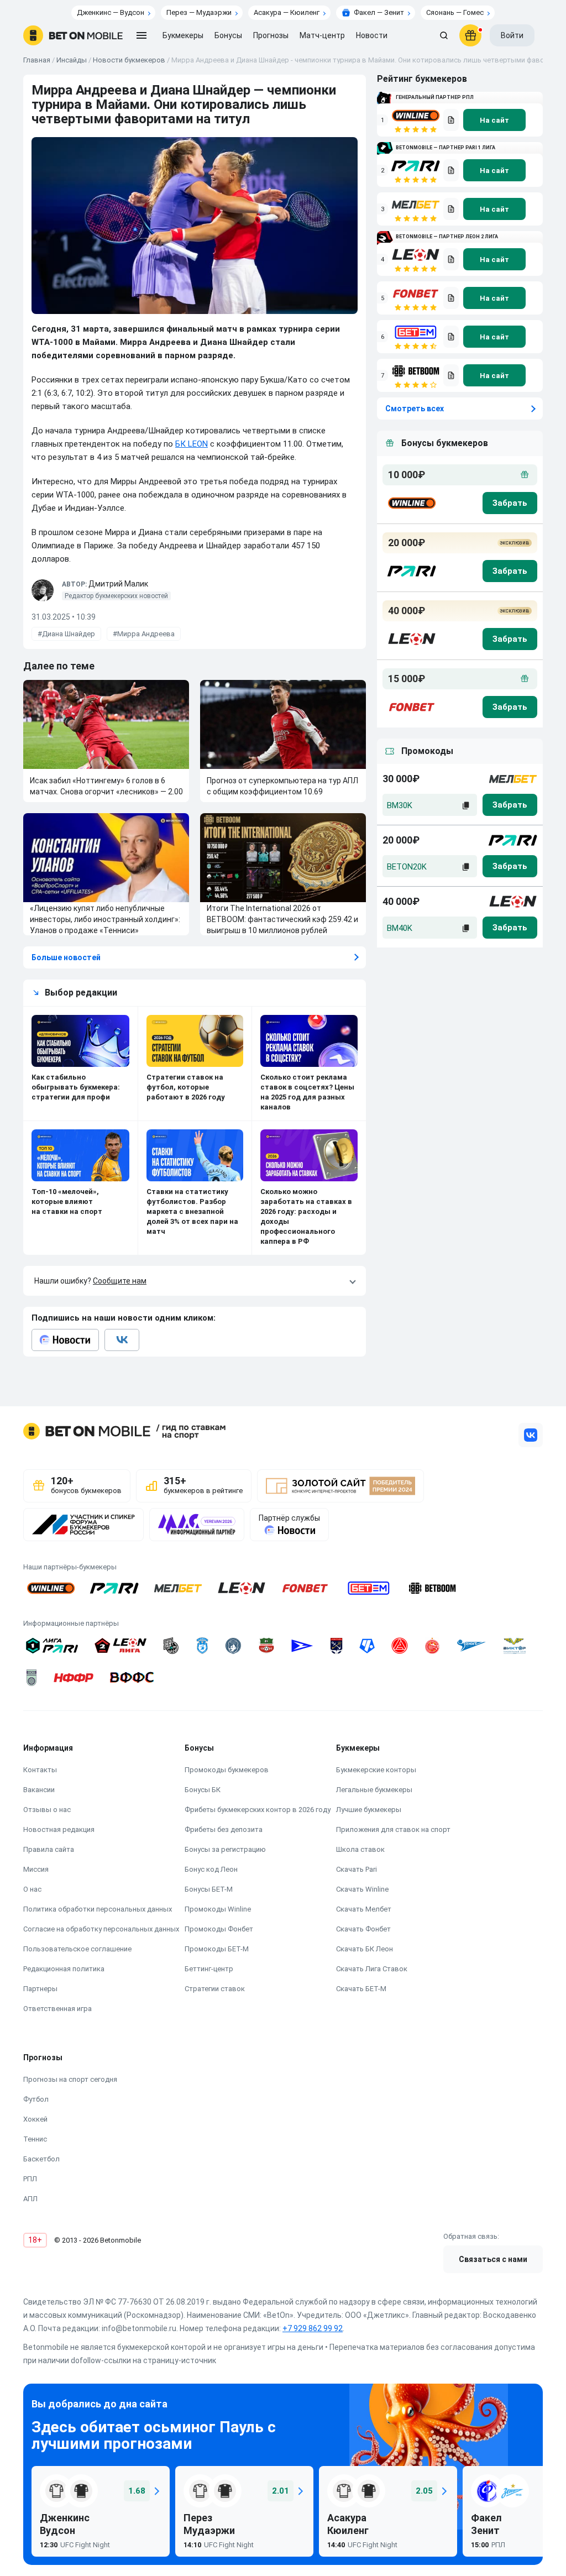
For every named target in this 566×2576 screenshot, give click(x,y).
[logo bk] (411, 503)
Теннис (35, 2139)
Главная (37, 60)
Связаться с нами (493, 2259)
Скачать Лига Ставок (372, 1969)
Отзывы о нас (47, 1810)
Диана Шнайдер (69, 634)
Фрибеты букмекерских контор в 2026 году (258, 1810)
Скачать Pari (357, 1869)
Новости (372, 35)
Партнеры (40, 1989)
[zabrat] (510, 805)
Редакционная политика (64, 1969)
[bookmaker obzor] (451, 120)
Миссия (36, 1869)
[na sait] (494, 120)
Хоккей (35, 2119)
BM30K (400, 805)
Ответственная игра (57, 2009)
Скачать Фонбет (363, 1929)
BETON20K (407, 867)
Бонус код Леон (211, 1869)
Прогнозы (271, 35)
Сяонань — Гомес (455, 12)
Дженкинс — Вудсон (111, 12)
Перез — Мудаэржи (199, 12)
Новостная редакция (59, 1829)
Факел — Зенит (379, 12)
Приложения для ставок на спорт (393, 1829)
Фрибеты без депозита (224, 1829)
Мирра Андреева (146, 634)
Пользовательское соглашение (77, 1949)
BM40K (400, 928)
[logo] (73, 35)
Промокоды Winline (218, 1909)
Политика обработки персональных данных (98, 1909)
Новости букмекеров (129, 60)
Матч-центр (322, 35)
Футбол (36, 2099)
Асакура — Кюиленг (287, 12)
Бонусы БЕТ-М (209, 1889)
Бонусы (228, 35)
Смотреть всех (415, 409)
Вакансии (39, 1790)
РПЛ (30, 2179)
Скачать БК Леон (365, 1949)
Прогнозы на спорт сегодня (70, 2079)
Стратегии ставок (215, 1989)
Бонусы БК (203, 1790)
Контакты (40, 1770)
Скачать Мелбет (364, 1909)
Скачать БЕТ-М (361, 1989)
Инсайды (72, 60)
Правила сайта (49, 1849)
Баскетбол (41, 2159)
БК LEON (192, 444)
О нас (32, 1889)
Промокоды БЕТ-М (217, 1949)
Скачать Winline (362, 1889)
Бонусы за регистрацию (225, 1849)
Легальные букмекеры (374, 1790)
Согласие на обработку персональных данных (101, 1929)
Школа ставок (360, 1849)
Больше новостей (66, 957)
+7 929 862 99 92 (313, 2328)
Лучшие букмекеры (369, 1810)
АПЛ (30, 2199)
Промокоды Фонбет (219, 1929)
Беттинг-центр (209, 1969)
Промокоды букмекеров (227, 1770)
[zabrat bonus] (510, 503)
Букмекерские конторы (376, 1770)
